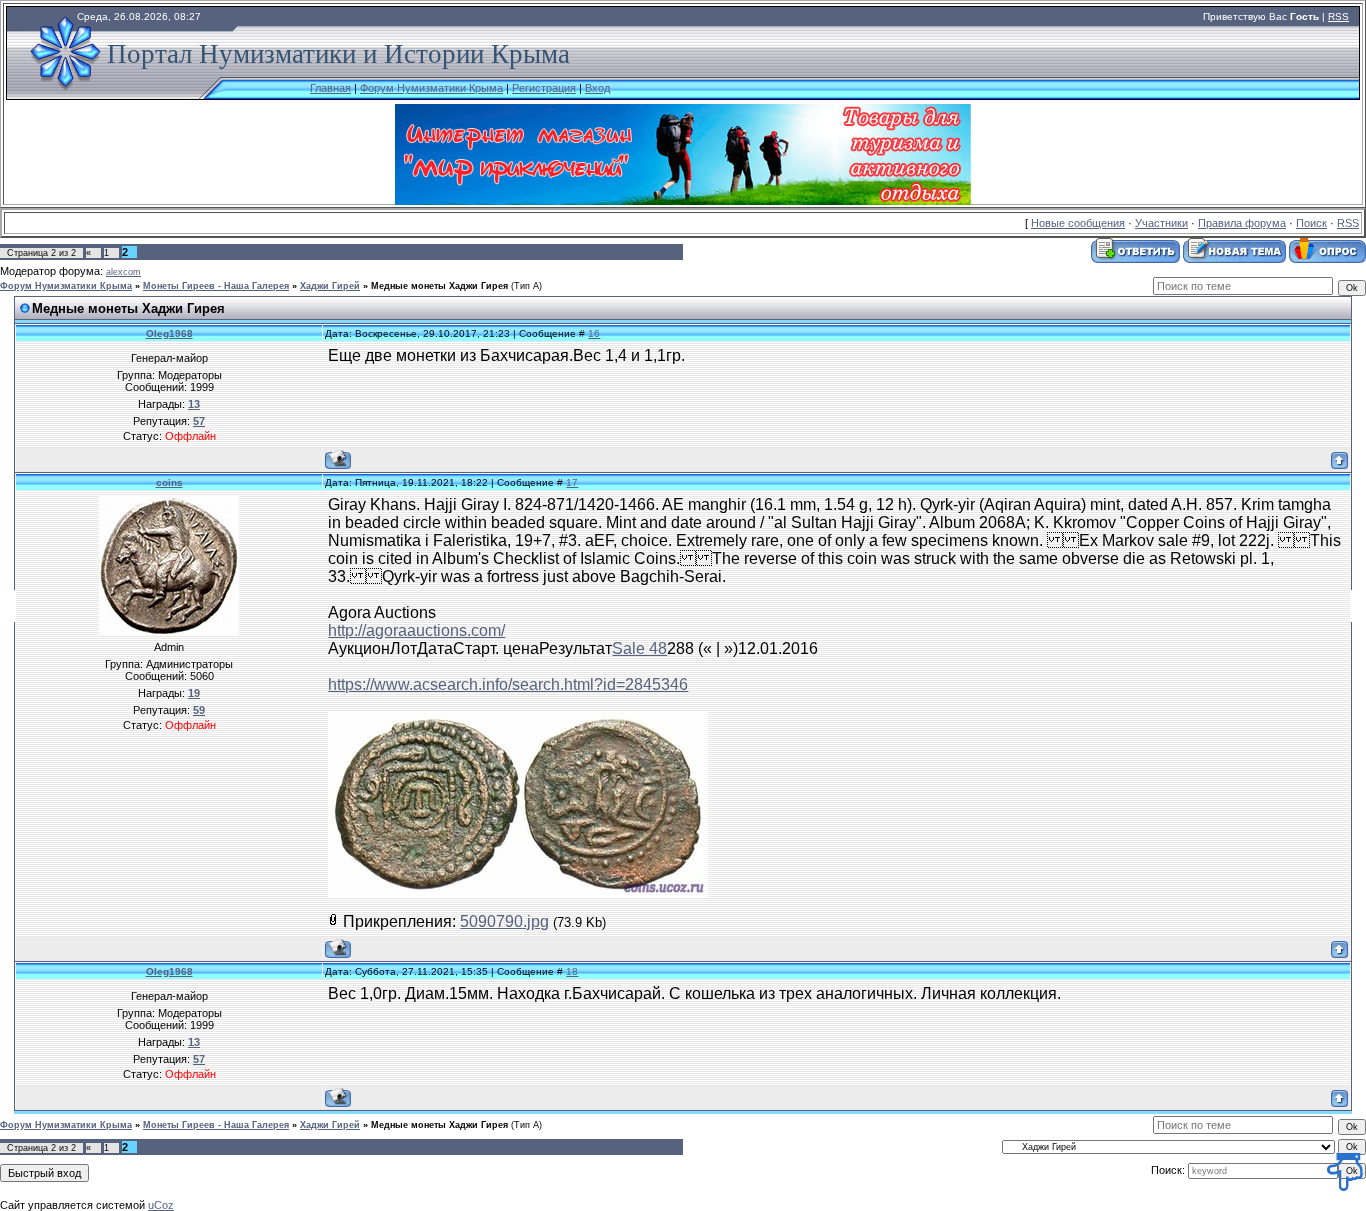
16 (594, 333)
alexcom (123, 272)
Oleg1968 (169, 333)
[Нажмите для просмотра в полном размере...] (518, 891)
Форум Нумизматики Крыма (431, 88)
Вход (597, 88)
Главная (330, 88)
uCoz (161, 1205)
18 (572, 971)
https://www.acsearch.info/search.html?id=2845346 (508, 684)
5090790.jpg (504, 921)
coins (169, 482)
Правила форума (1242, 223)
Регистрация (544, 88)
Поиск (1311, 223)
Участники (1161, 223)
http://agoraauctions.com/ (416, 630)
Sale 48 (639, 648)
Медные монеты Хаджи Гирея (439, 286)
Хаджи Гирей (330, 286)
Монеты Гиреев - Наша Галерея (216, 286)
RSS (1338, 16)
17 (572, 482)
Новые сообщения (1078, 223)
